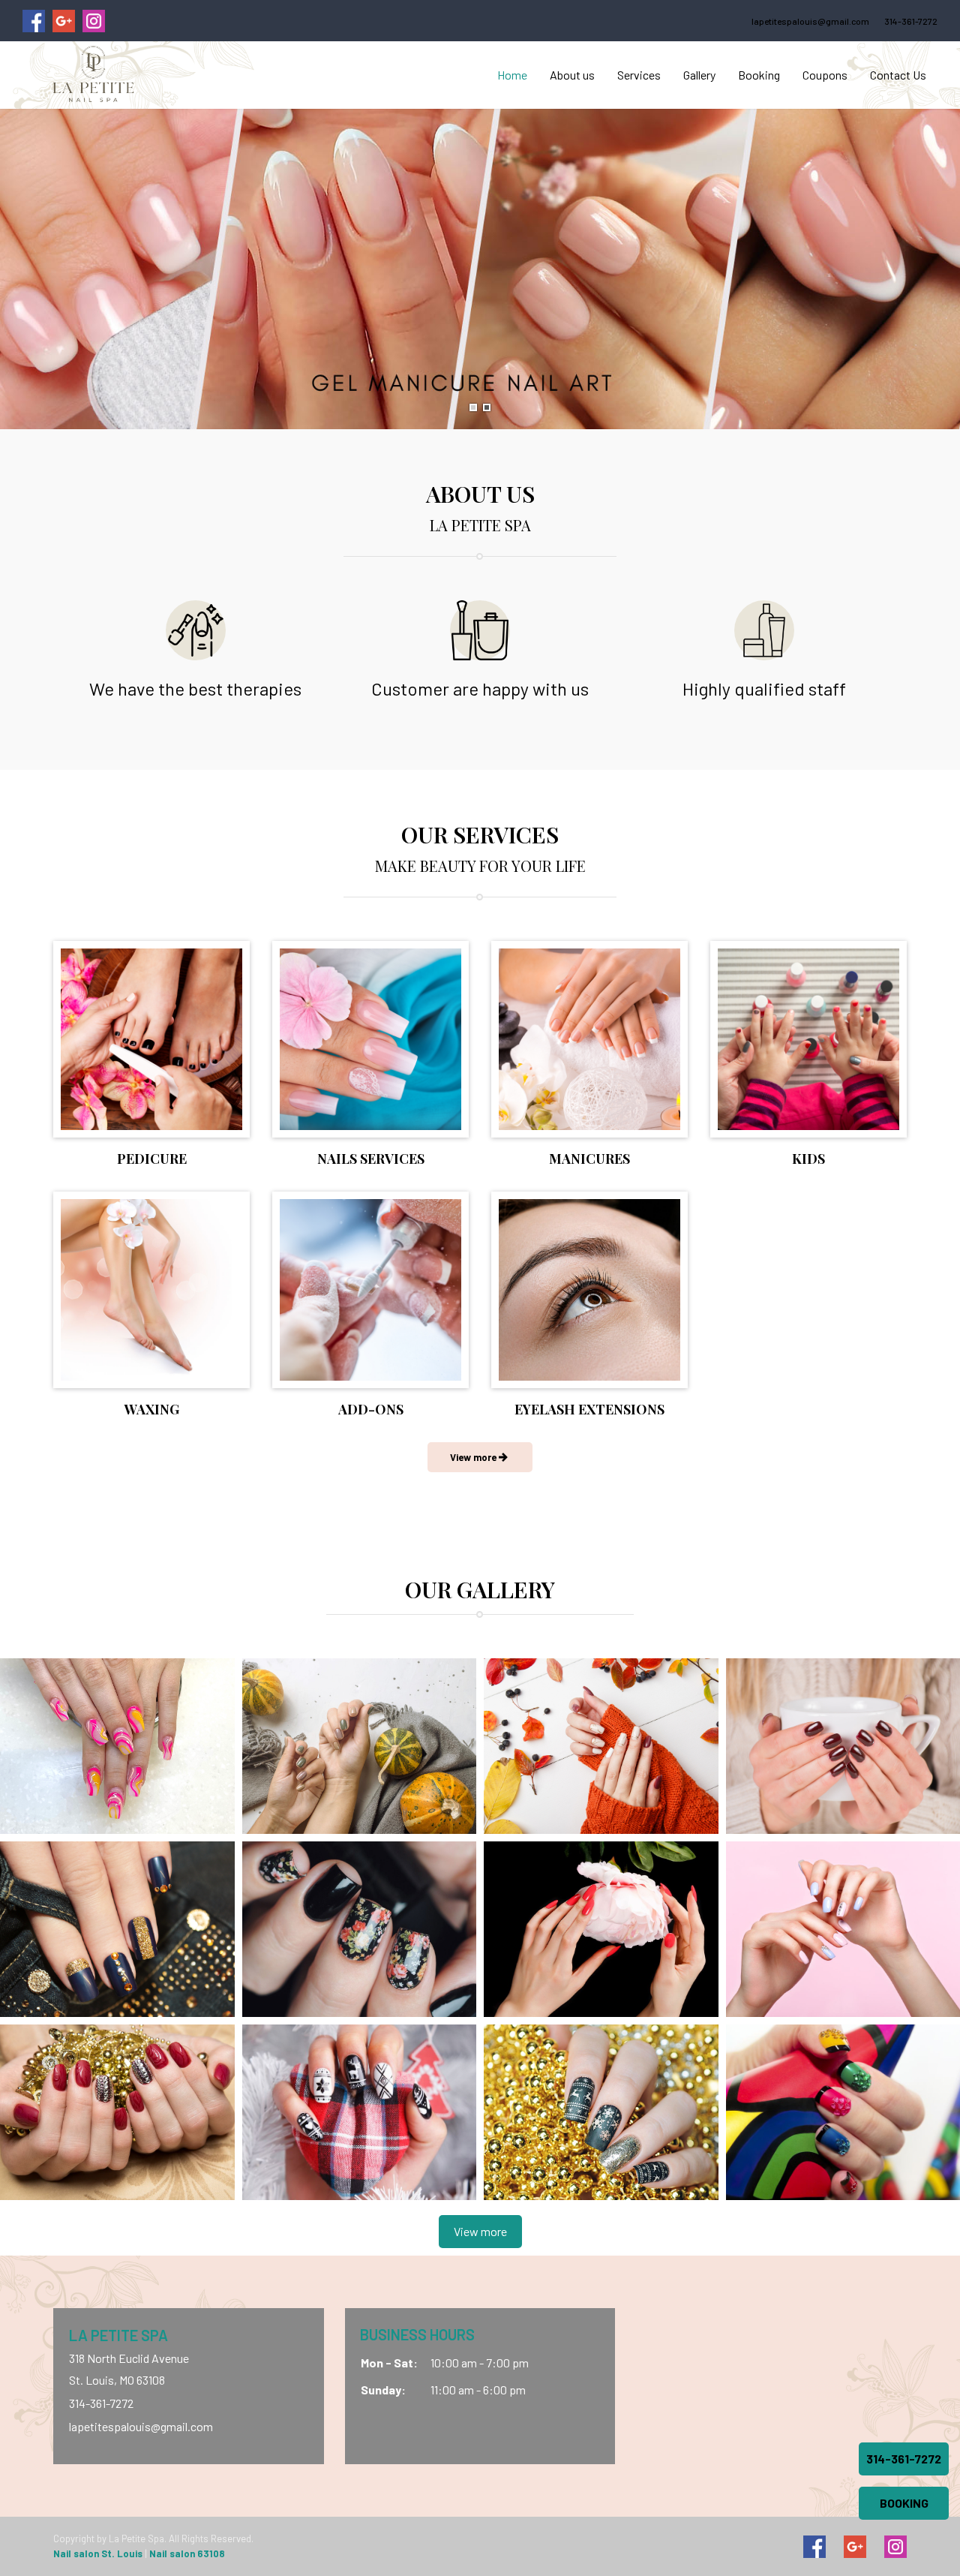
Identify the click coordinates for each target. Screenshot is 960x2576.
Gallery (699, 75)
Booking (759, 75)
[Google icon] (855, 2547)
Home (512, 75)
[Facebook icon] (814, 2547)
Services (639, 75)
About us (572, 75)
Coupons (825, 75)
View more (480, 2231)
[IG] (895, 2547)
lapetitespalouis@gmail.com (810, 21)
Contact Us (898, 75)
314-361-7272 (911, 21)
